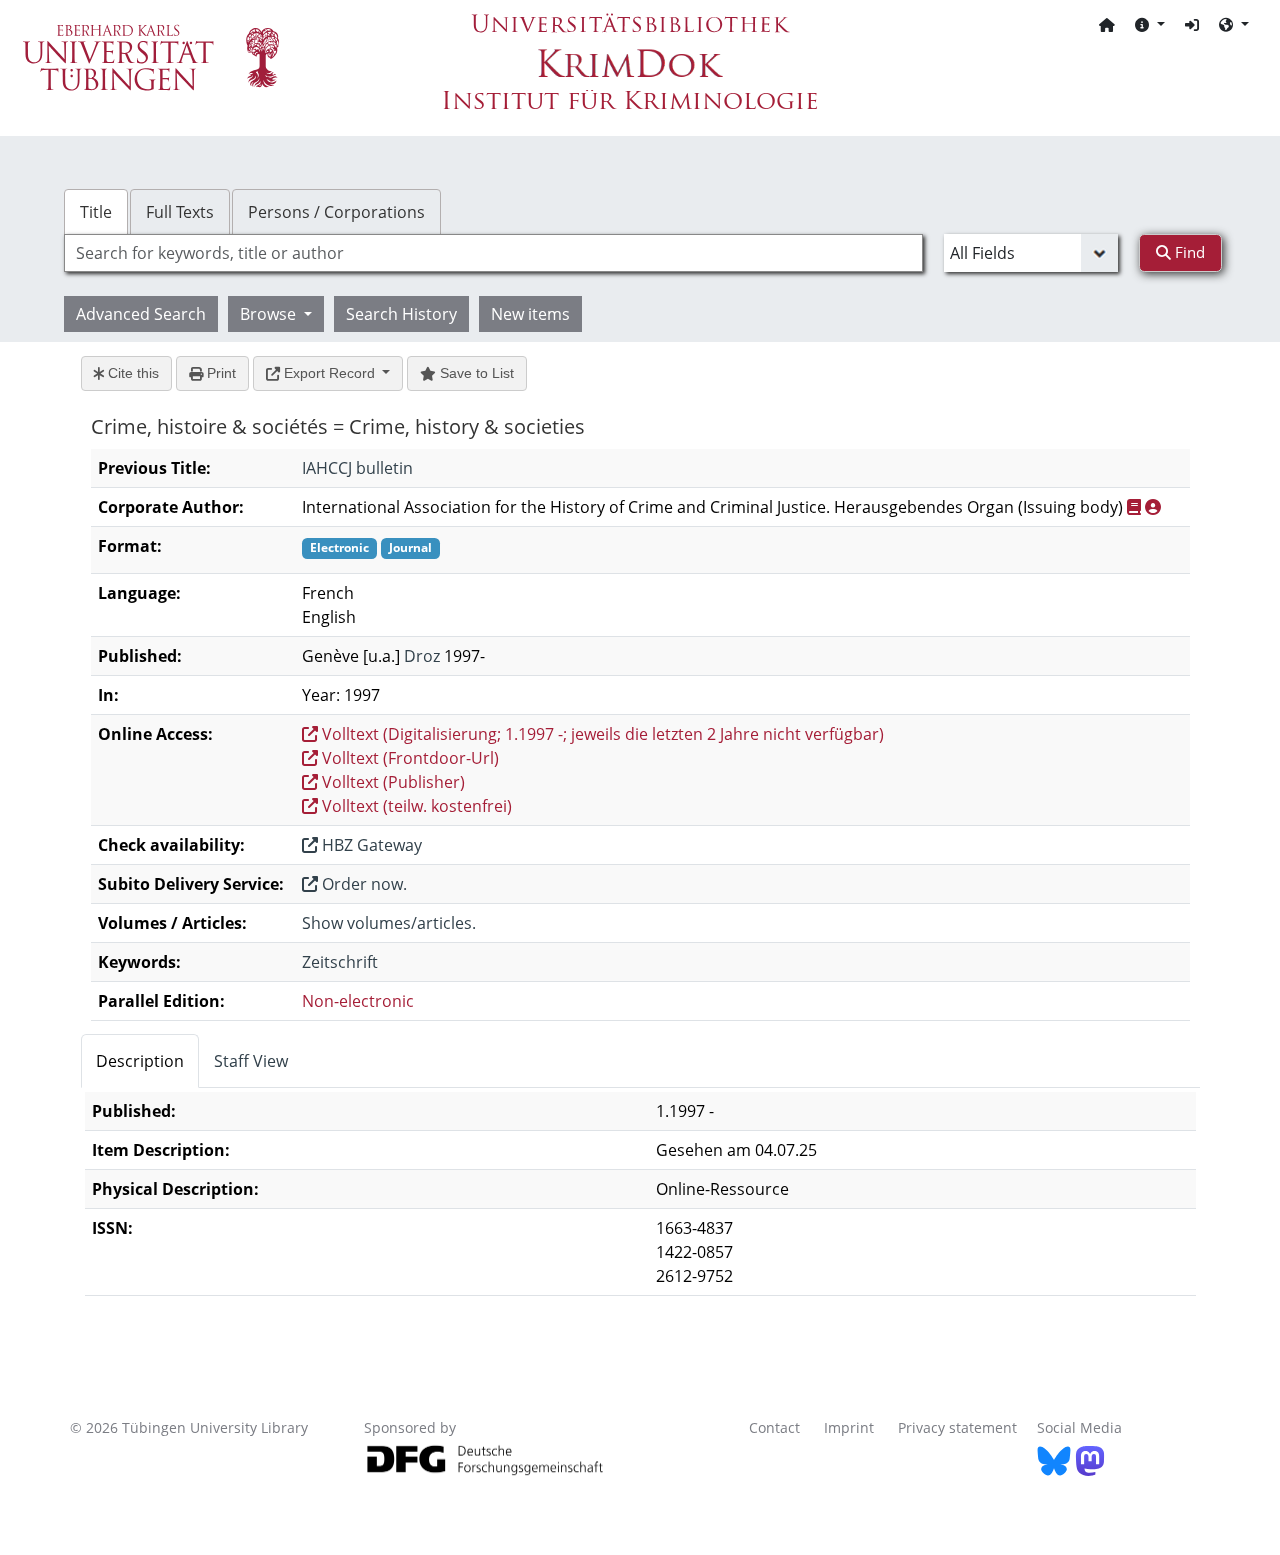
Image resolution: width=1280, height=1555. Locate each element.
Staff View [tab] (251, 1061)
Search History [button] (401, 314)
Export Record (329, 373)
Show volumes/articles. (389, 923)
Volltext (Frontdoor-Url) (408, 758)
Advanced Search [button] (141, 314)
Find (1188, 252)
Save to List (475, 373)
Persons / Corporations (336, 212)
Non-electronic (358, 1001)
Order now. (362, 884)
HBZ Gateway (370, 845)
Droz (422, 656)
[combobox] (493, 253)
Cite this (131, 373)
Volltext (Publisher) (391, 782)
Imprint (849, 1427)
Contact (774, 1427)
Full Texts (180, 212)
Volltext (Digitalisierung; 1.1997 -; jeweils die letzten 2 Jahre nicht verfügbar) (601, 734)
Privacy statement (957, 1427)
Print (219, 373)
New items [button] (530, 314)
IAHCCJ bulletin (357, 468)
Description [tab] (140, 1061)
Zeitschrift (340, 962)
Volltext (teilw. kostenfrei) (415, 806)
